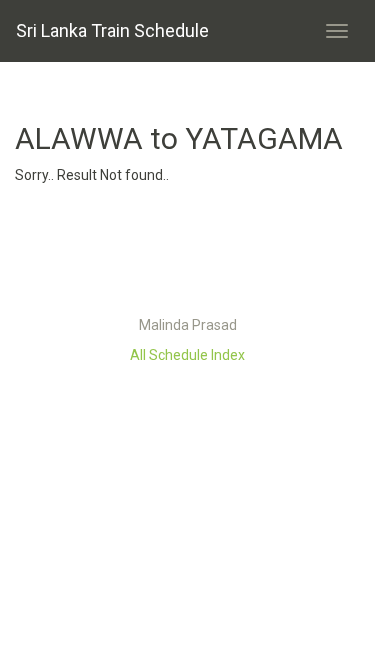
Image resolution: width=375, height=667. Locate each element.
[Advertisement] (188, 255)
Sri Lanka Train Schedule (112, 30)
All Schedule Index (187, 355)
